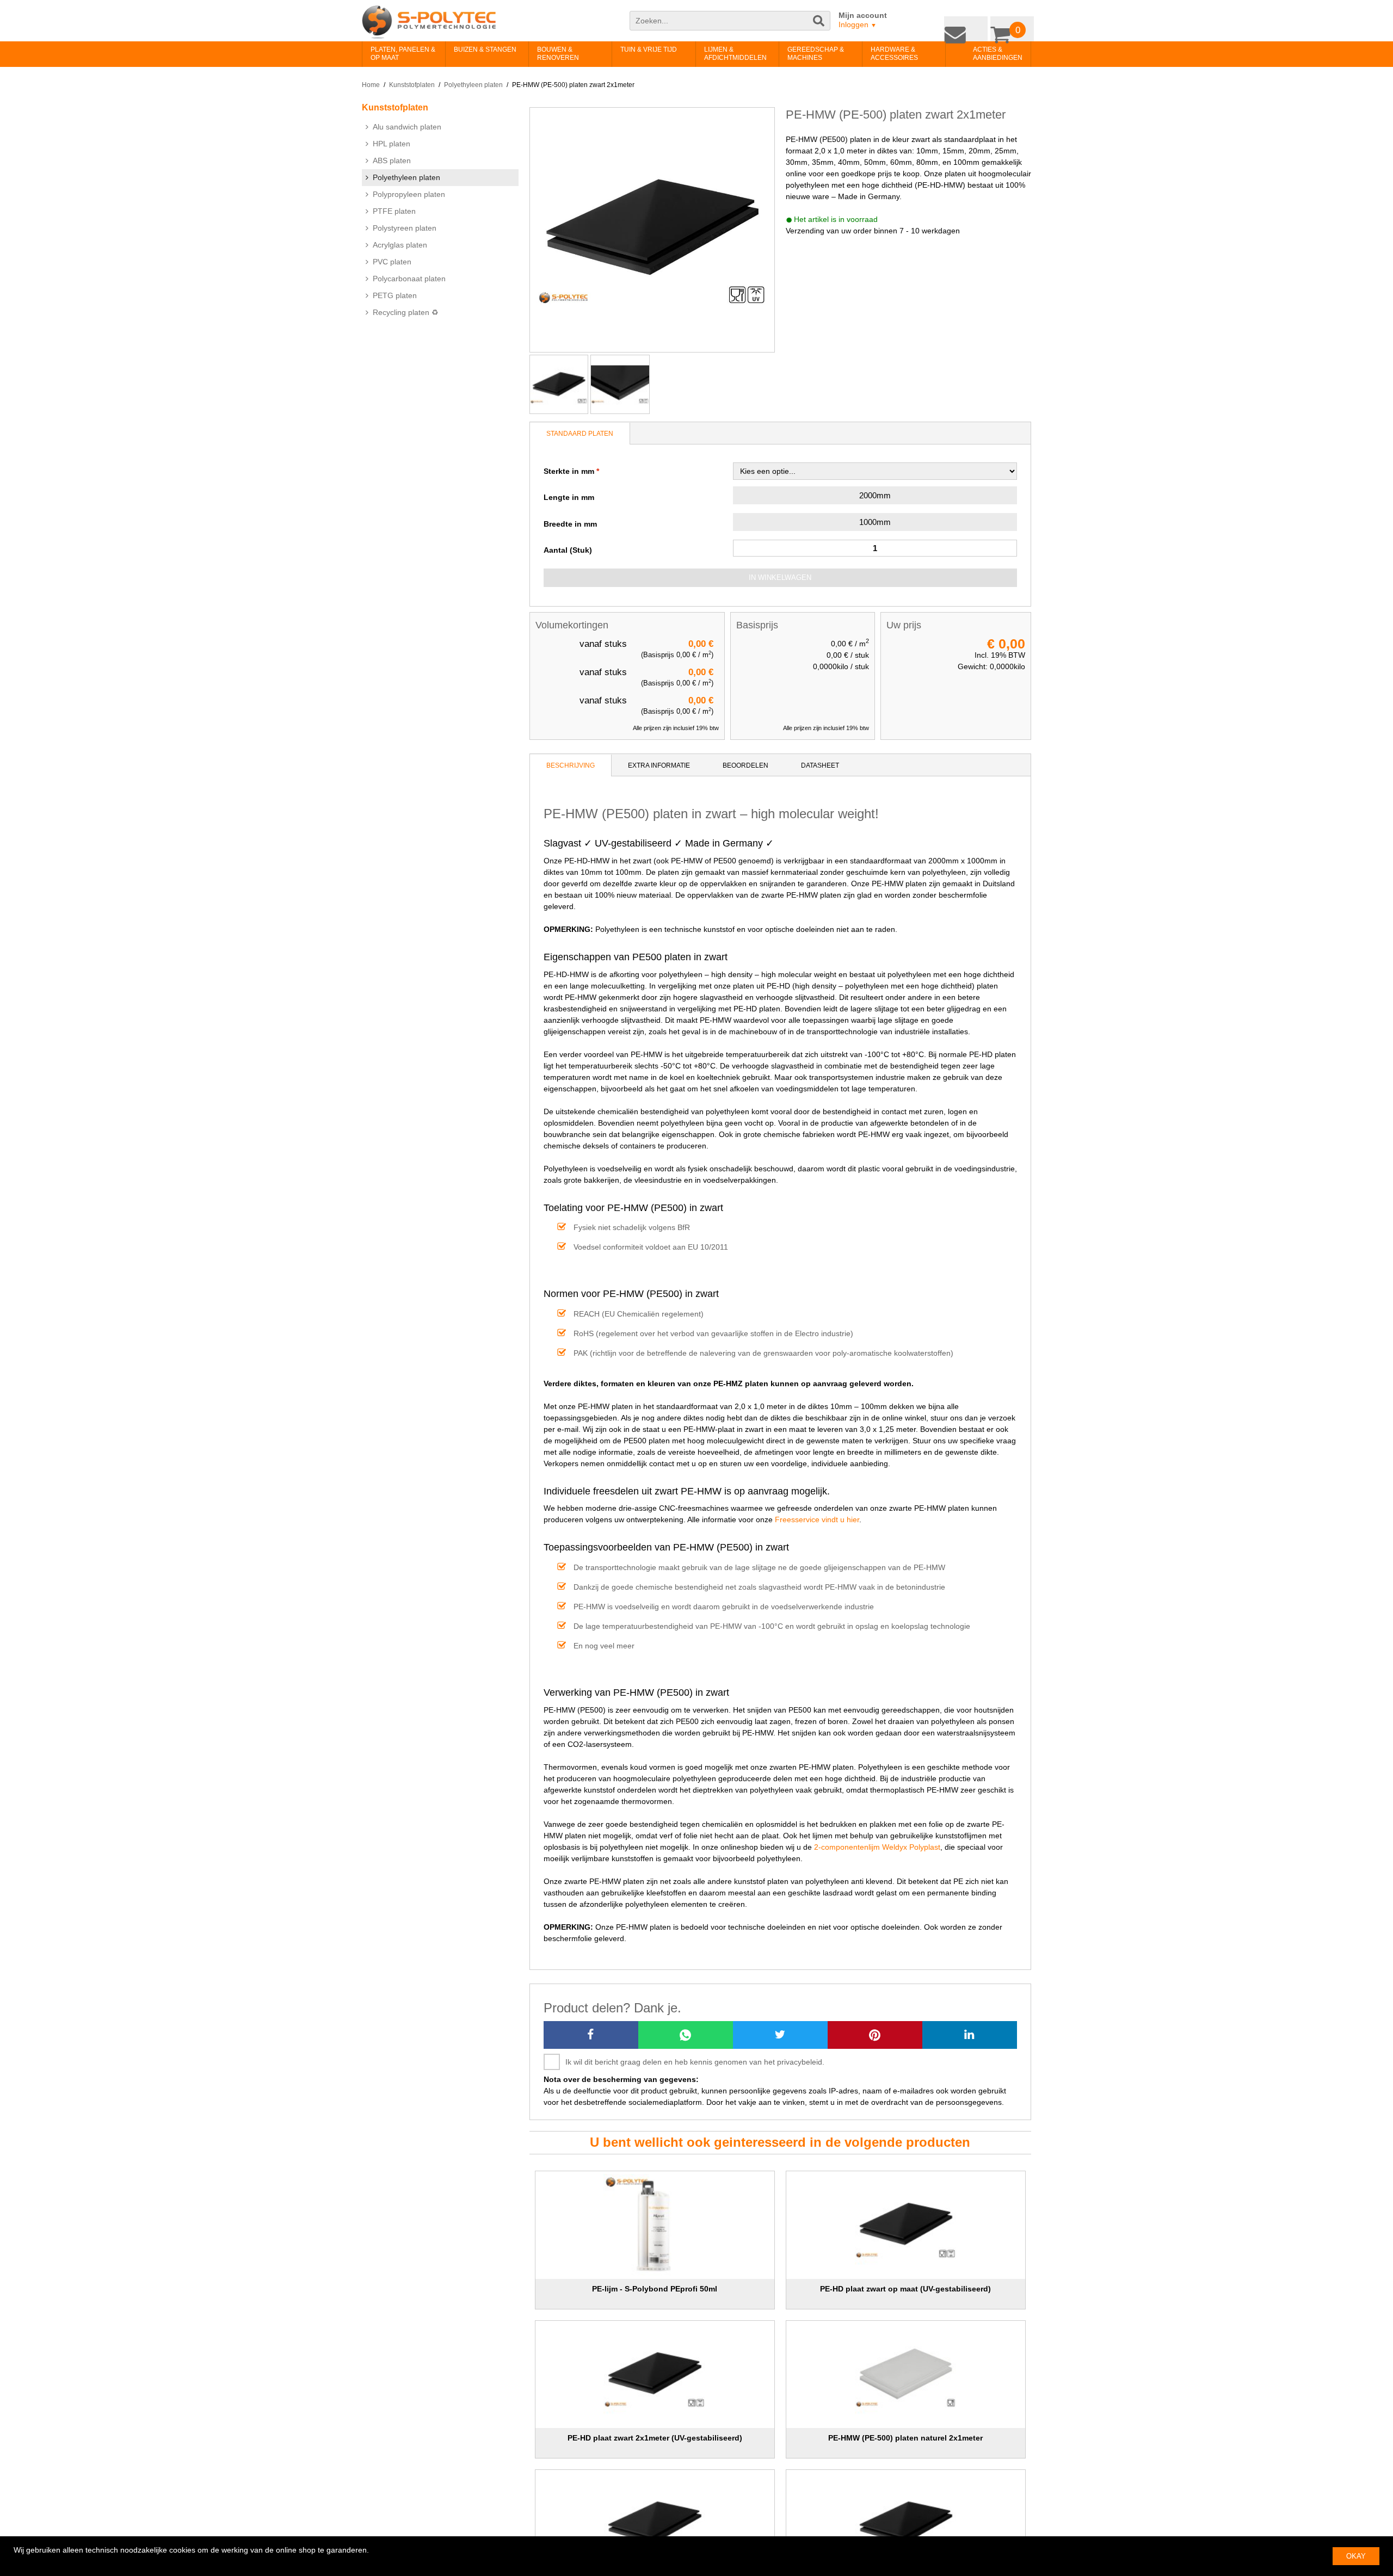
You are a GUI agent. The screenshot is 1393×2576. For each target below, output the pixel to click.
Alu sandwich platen (407, 127)
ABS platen (392, 160)
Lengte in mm (569, 497)
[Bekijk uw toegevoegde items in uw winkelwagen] (1015, 26)
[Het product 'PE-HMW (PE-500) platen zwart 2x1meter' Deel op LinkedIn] (970, 2035)
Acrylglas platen (400, 245)
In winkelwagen (780, 577)
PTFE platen (394, 211)
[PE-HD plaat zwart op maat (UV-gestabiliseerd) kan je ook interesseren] (906, 2225)
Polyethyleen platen (473, 85)
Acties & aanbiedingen (981, 54)
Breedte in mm (570, 524)
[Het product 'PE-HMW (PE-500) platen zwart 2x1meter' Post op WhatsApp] (686, 2035)
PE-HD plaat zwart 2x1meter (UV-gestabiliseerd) (655, 2438)
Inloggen (858, 24)
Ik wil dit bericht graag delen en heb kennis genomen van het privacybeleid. (695, 2062)
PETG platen (395, 295)
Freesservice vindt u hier (817, 1519)
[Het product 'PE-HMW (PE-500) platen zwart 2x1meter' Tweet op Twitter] (780, 2035)
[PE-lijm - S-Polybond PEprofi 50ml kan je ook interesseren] (655, 2225)
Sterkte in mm (569, 471)
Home (371, 85)
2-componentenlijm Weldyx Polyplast (877, 1847)
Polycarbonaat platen (409, 279)
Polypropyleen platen (409, 194)
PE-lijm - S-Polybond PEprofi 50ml (655, 2289)
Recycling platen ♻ (406, 312)
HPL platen (392, 144)
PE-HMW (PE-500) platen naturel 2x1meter (905, 2438)
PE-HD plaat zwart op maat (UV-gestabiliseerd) (905, 2289)
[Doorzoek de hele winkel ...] (819, 26)
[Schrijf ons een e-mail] (974, 26)
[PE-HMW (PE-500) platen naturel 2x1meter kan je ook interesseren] (906, 2375)
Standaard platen (580, 434)
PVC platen (392, 262)
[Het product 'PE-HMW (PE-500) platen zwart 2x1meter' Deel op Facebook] (591, 2035)
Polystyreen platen (405, 228)
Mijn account (863, 15)
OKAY (1356, 2556)
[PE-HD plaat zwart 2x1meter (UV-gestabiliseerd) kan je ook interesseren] (655, 2375)
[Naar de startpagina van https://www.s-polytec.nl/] (429, 22)
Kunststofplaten (412, 85)
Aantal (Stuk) (568, 550)
